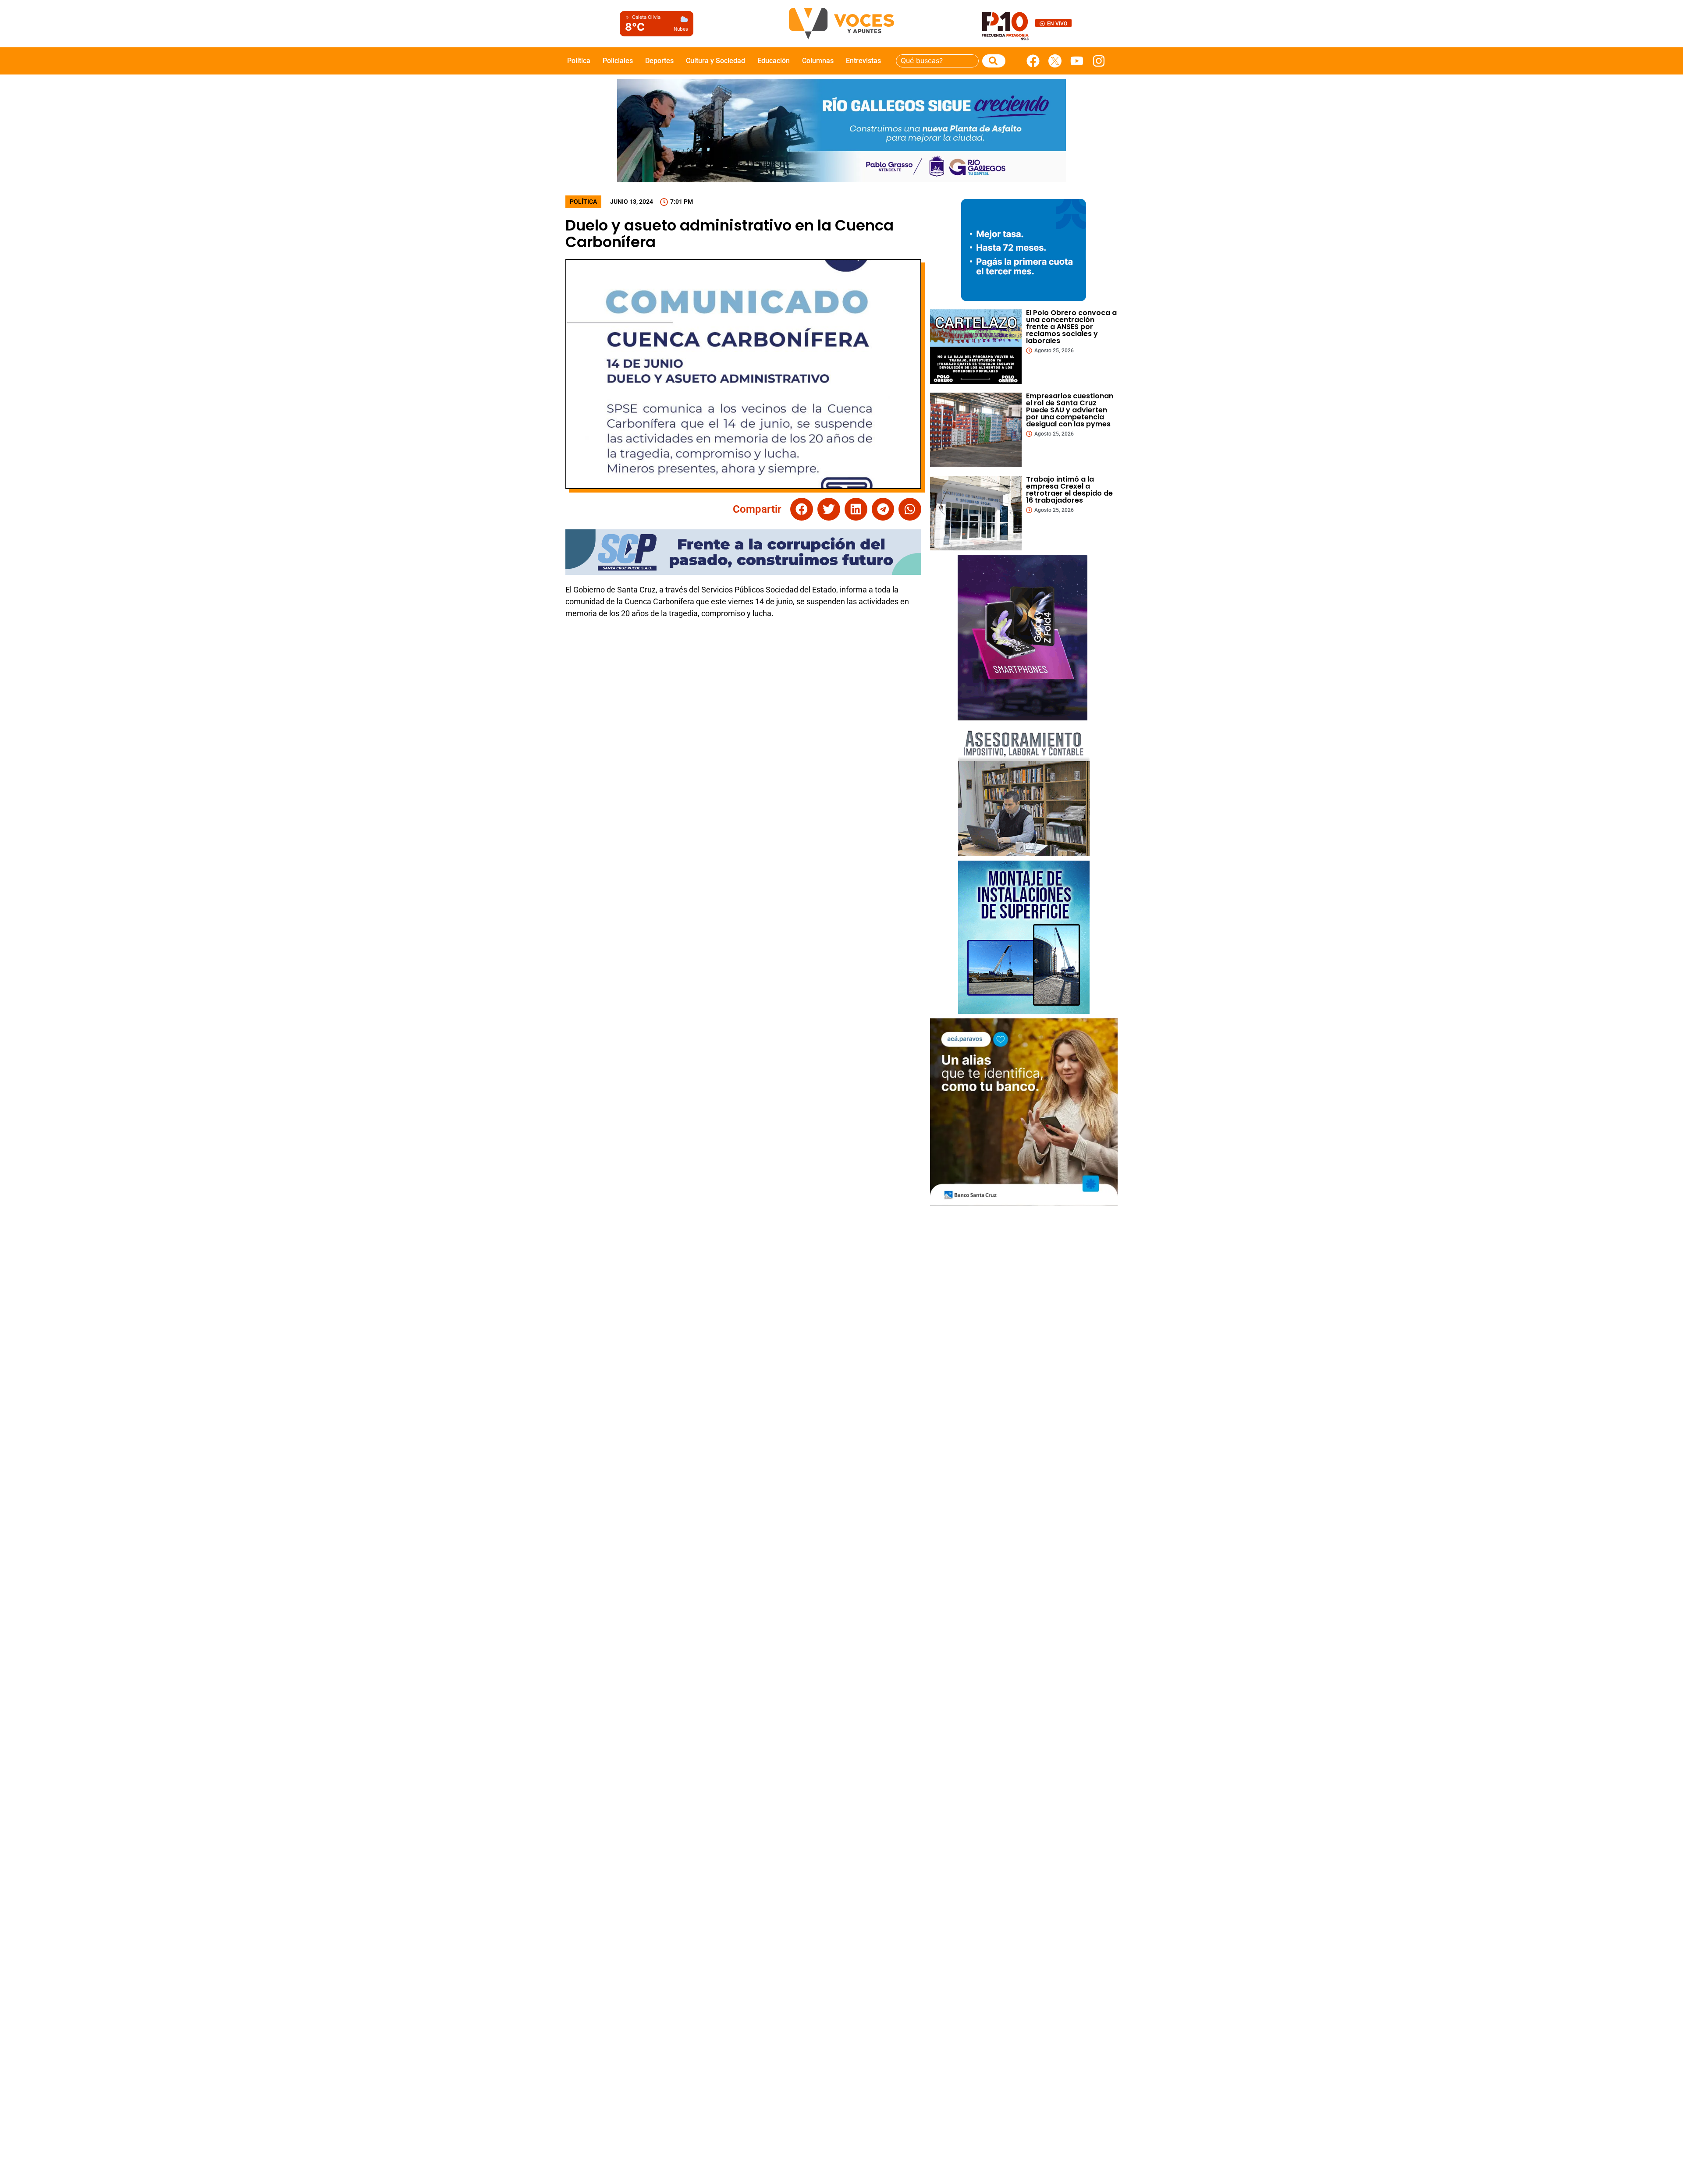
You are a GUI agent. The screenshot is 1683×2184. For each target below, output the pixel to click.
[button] (802, 509)
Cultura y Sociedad (715, 61)
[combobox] (937, 61)
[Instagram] (1099, 61)
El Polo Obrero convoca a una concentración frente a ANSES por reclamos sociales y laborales (1071, 327)
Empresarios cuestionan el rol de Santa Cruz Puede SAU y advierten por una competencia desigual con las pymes (1070, 410)
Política (579, 61)
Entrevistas (863, 61)
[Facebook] (1033, 61)
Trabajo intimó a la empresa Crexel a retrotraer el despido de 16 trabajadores (1069, 490)
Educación (774, 61)
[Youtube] (1077, 61)
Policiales (618, 61)
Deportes (659, 61)
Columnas (818, 61)
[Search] (994, 61)
